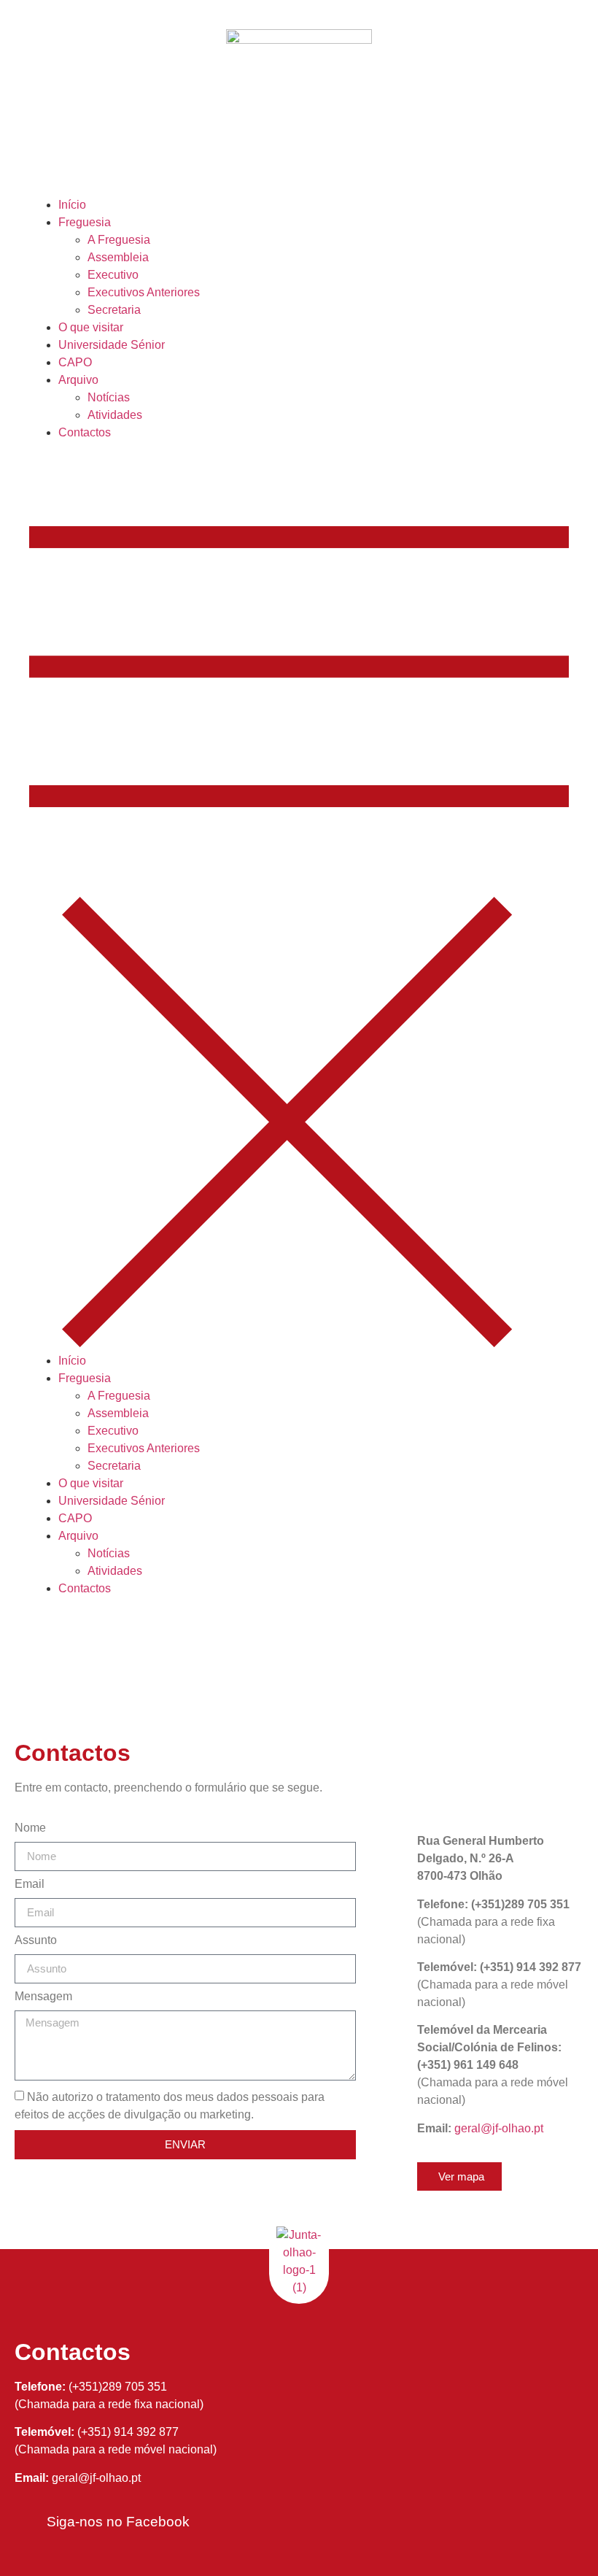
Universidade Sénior (112, 345)
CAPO (75, 362)
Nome (30, 1828)
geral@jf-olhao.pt (499, 2128)
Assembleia (118, 257)
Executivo (113, 275)
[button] (299, 897)
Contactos (85, 432)
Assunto (36, 1940)
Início (72, 205)
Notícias (109, 397)
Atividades (115, 415)
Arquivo (78, 380)
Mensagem (43, 1997)
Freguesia (85, 222)
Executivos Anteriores (144, 292)
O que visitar (91, 327)
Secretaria (114, 310)
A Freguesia (119, 240)
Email (30, 1884)
